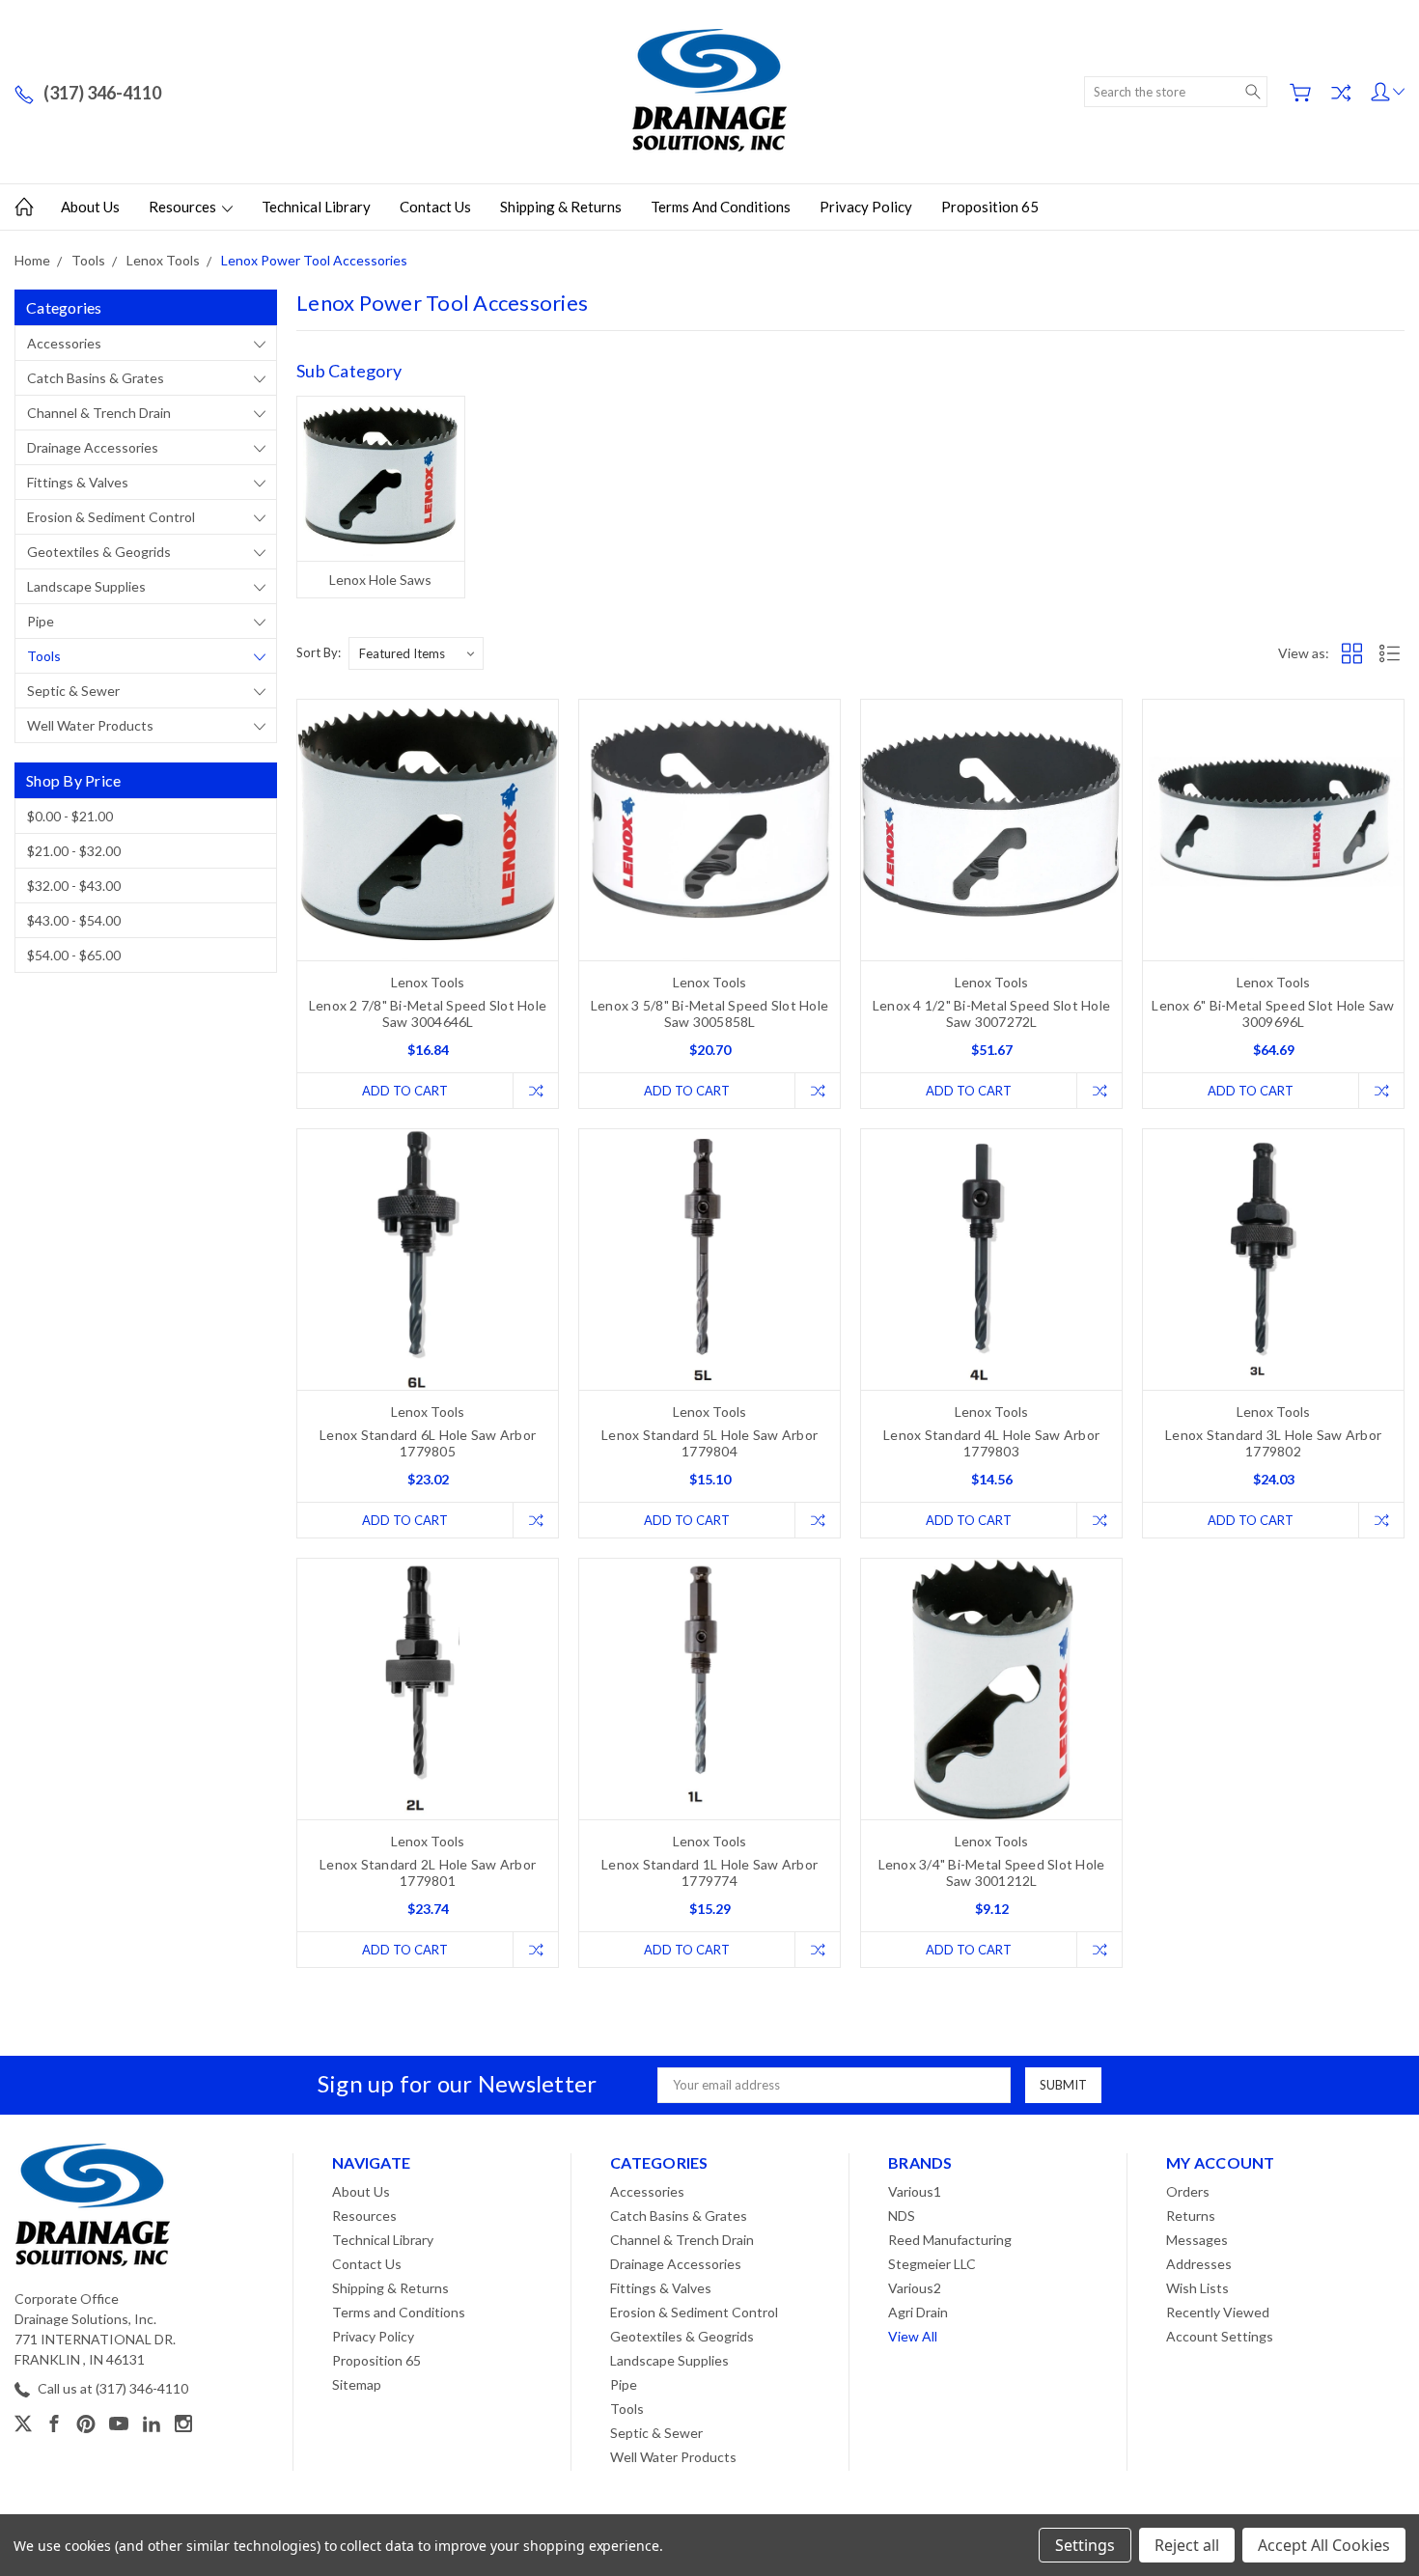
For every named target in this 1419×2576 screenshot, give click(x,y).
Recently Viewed (1218, 2312)
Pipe (41, 621)
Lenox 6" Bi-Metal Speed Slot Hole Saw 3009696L (1273, 1013)
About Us (90, 207)
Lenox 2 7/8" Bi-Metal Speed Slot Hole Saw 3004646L (428, 1013)
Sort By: (319, 652)
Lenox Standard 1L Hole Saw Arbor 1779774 (709, 1872)
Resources (184, 207)
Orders (1188, 2191)
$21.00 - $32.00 (74, 851)
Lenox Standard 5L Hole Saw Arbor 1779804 (709, 1443)
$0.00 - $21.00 (70, 816)
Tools (44, 656)
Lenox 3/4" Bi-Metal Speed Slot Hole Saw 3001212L (992, 1872)
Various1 (915, 2191)
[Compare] (1341, 93)
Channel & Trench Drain (99, 413)
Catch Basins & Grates (96, 378)
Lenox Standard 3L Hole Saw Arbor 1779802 (1273, 1443)
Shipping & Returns (561, 207)
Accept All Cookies (1324, 2545)
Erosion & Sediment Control (111, 517)
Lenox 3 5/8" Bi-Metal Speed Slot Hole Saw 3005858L (709, 1013)
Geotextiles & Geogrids (99, 552)
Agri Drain (918, 2312)
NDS (902, 2216)
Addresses (1199, 2264)
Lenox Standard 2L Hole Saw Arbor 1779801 (428, 1872)
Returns (1191, 2216)
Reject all (1187, 2545)
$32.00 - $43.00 (74, 886)
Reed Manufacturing (950, 2240)
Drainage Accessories (93, 447)
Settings (1085, 2545)
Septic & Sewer (73, 691)
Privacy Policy (866, 207)
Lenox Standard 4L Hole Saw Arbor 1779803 (991, 1443)
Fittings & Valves (78, 482)
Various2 (915, 2288)
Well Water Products (90, 725)
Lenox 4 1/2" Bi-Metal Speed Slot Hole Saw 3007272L (991, 1013)
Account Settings (1220, 2336)
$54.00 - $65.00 (74, 955)
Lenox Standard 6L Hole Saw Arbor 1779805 (428, 1443)
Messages (1197, 2240)
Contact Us (435, 207)
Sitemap (357, 2384)
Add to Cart (405, 1091)
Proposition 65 (990, 207)
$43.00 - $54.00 (74, 920)
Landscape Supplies (86, 586)
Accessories (64, 343)
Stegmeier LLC (932, 2264)
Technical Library (316, 207)
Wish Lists (1197, 2288)
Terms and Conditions (721, 207)
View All (913, 2336)
